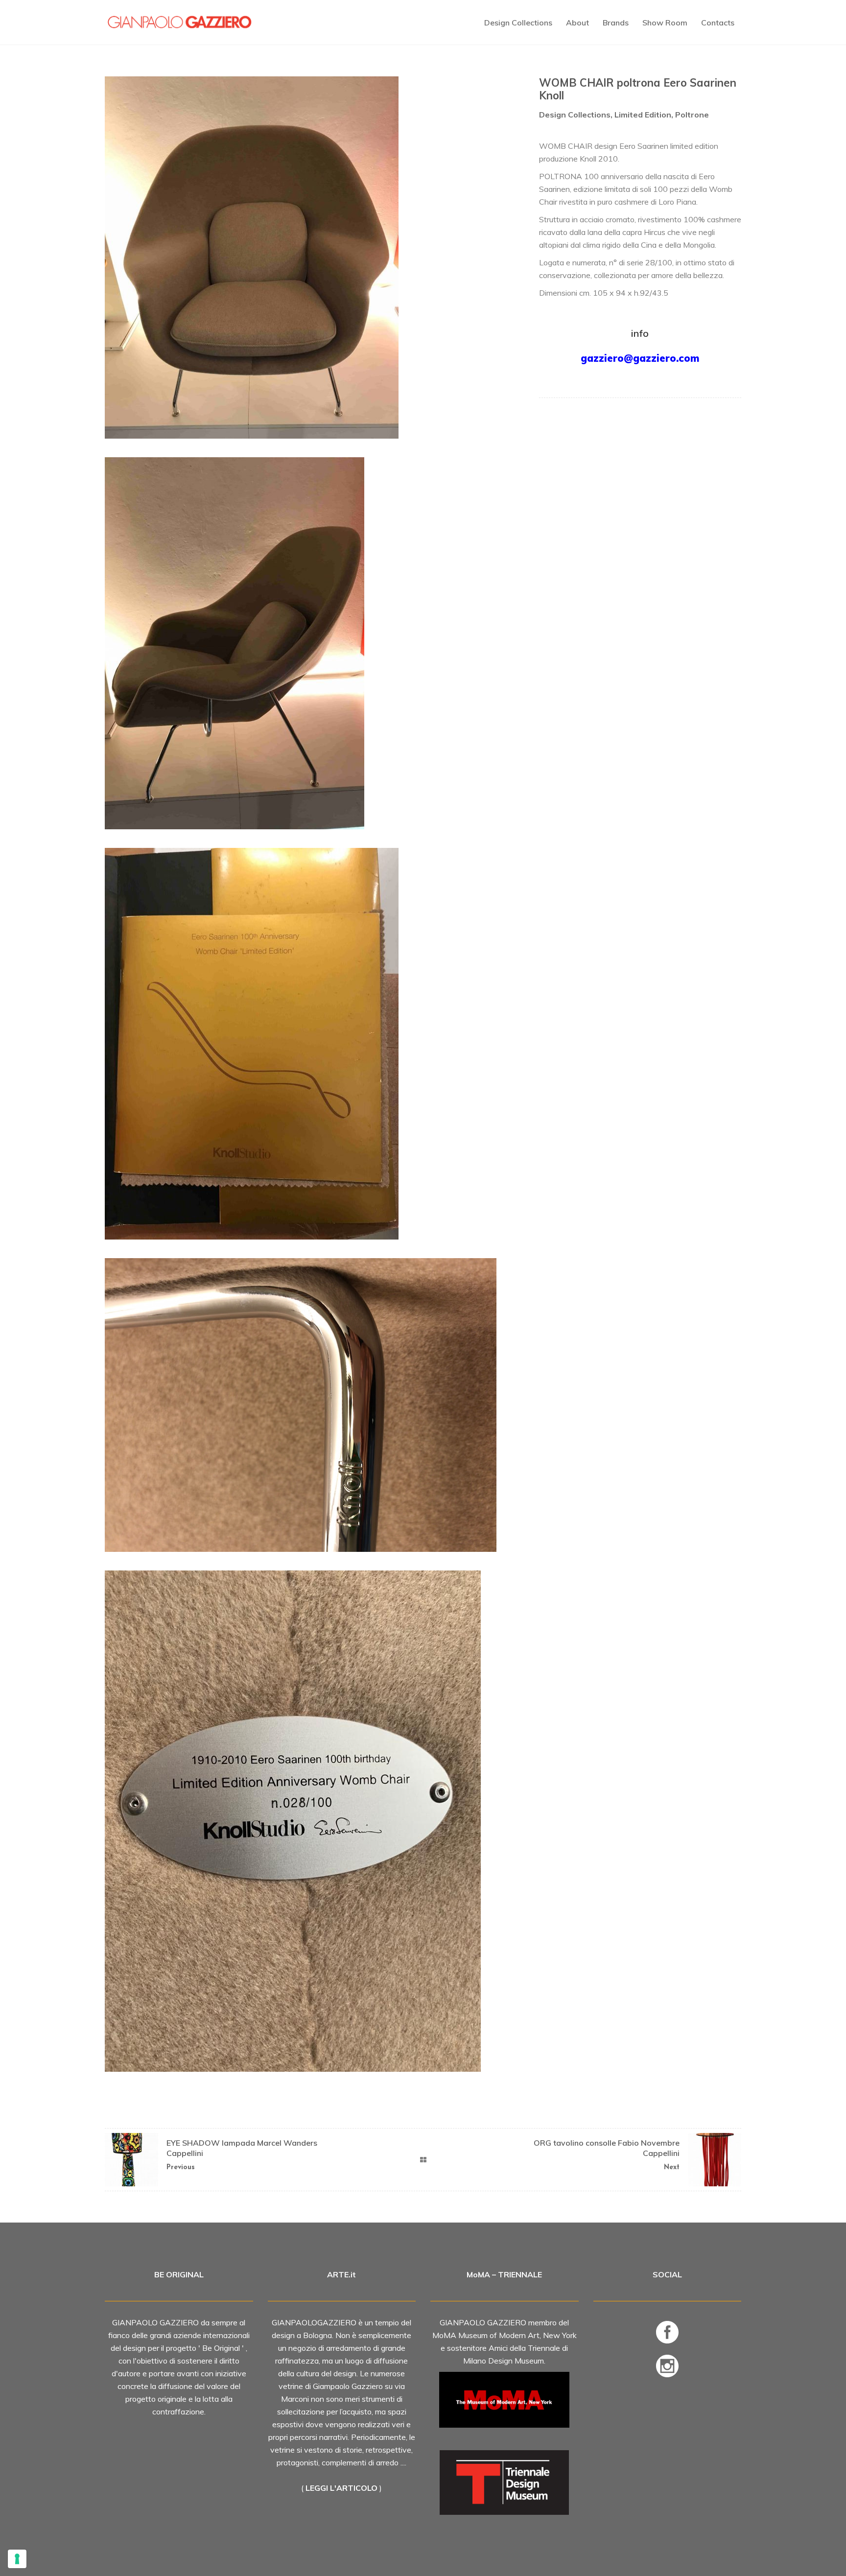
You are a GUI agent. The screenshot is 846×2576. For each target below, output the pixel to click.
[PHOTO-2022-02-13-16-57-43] (312, 1821)
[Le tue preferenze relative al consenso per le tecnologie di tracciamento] (17, 2559)
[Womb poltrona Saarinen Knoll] (312, 1044)
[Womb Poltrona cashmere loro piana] (312, 258)
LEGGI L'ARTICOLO (341, 2488)
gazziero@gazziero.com (640, 358)
